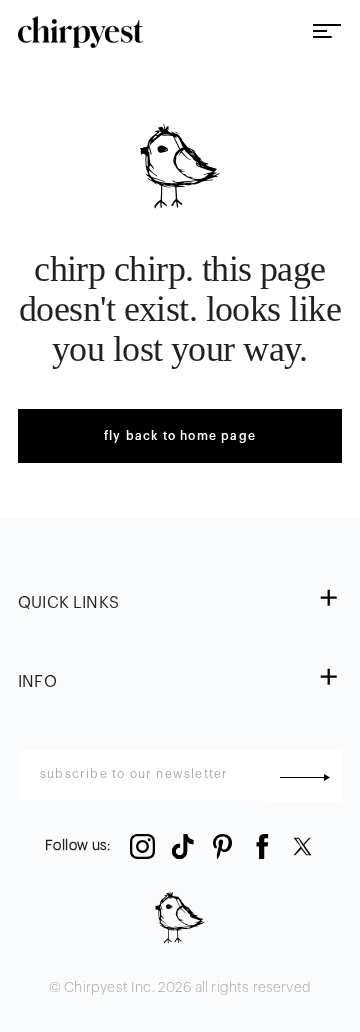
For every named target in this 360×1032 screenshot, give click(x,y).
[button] (180, 603)
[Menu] (327, 32)
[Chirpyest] (80, 32)
